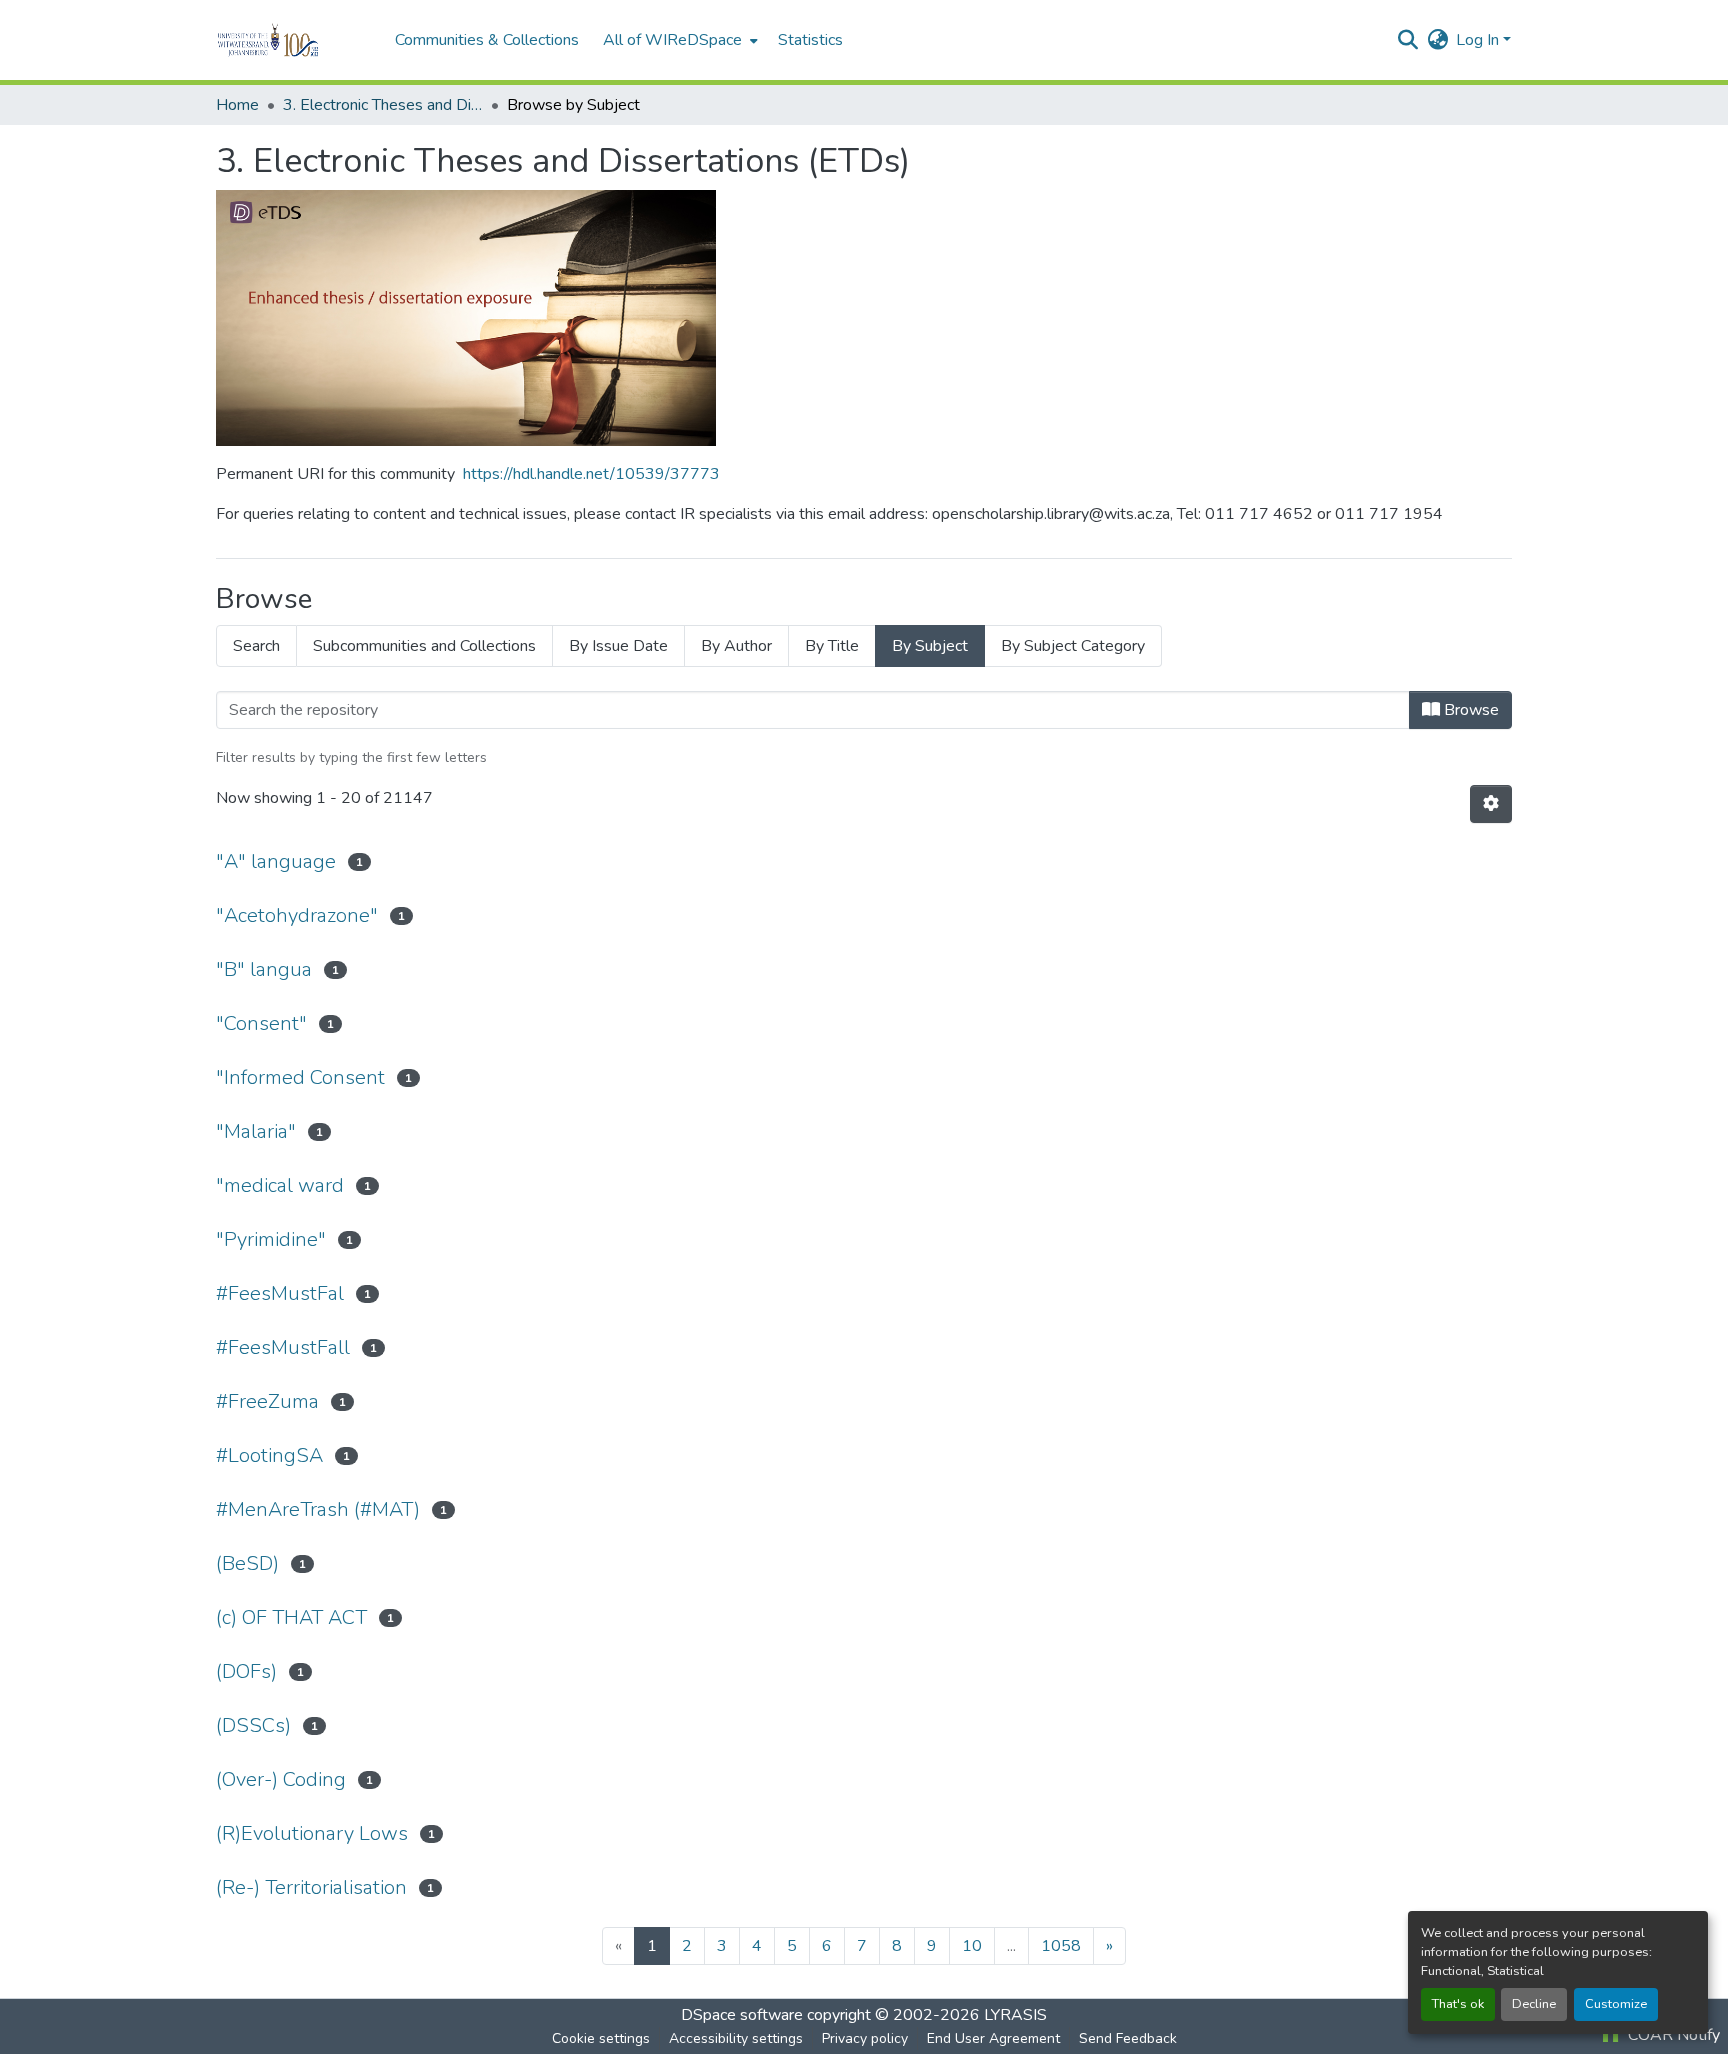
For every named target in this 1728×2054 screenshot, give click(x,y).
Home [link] (237, 105)
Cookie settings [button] (601, 2038)
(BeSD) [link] (247, 1563)
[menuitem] (678, 40)
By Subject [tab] (930, 646)
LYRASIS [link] (1015, 2015)
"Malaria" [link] (256, 1131)
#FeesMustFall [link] (283, 1347)
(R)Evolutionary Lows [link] (312, 1833)
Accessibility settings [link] (736, 2038)
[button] (295, 40)
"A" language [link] (276, 861)
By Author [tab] (736, 646)
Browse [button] (1469, 710)
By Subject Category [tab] (1073, 646)
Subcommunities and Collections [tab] (424, 646)
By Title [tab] (832, 646)
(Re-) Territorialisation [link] (311, 1887)
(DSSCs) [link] (253, 1725)
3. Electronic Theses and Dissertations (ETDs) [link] (383, 105)
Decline (1534, 2004)
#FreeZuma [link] (267, 1401)
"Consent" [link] (261, 1023)
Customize (1616, 2004)
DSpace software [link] (742, 2015)
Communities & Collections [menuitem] (487, 40)
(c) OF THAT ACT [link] (291, 1617)
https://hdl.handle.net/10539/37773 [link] (591, 474)
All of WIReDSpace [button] (672, 40)
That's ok (1458, 2004)
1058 (1061, 1946)
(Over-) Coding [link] (281, 1779)
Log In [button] (1479, 40)
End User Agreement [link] (993, 2038)
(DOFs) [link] (246, 1671)
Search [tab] (256, 646)
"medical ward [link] (280, 1185)
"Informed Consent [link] (300, 1077)
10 (972, 1946)
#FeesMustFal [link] (280, 1293)
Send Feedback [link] (1128, 2038)
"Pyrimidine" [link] (271, 1239)
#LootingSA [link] (269, 1455)
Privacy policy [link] (865, 2038)
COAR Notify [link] (1672, 2035)
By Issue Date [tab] (618, 646)
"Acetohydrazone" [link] (297, 915)
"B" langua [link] (264, 969)
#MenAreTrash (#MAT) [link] (318, 1509)
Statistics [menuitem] (810, 40)
